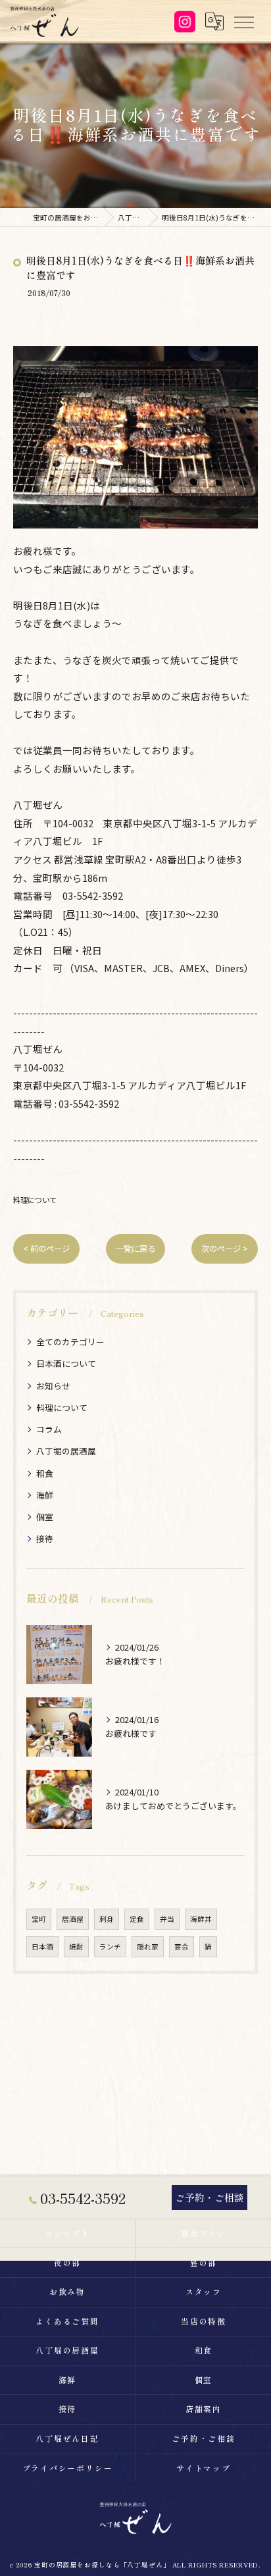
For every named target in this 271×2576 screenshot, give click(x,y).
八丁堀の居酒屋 (66, 1451)
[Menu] (243, 21)
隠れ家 (148, 1946)
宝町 (39, 1919)
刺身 (107, 1919)
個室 (45, 1517)
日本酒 (42, 1946)
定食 (137, 1919)
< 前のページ (46, 1249)
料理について (35, 1200)
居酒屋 (73, 1919)
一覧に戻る (135, 1249)
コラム (49, 1429)
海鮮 (45, 1495)
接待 (45, 1538)
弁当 (167, 1919)
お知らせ (53, 1386)
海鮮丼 (201, 1919)
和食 (45, 1473)
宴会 (182, 1946)
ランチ (110, 1946)
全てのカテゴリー (70, 1342)
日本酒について (66, 1363)
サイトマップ (204, 2468)
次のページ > (225, 1249)
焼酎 (76, 1946)
